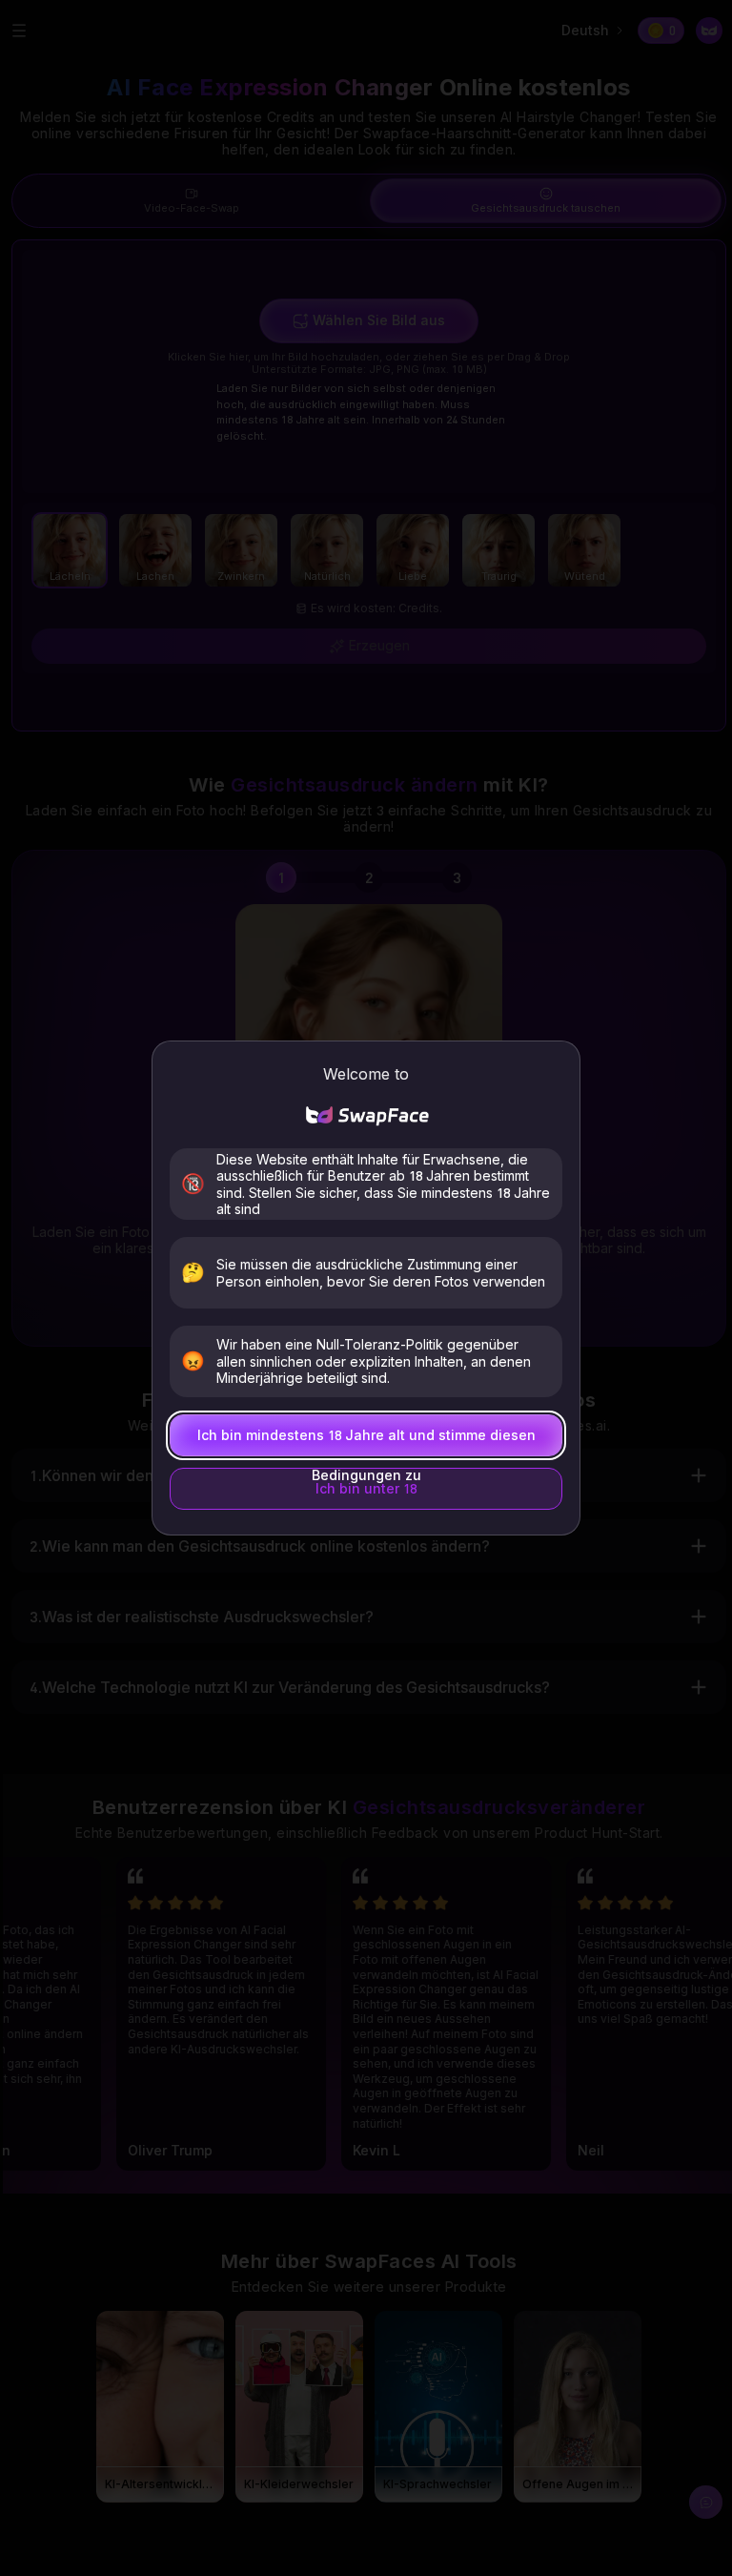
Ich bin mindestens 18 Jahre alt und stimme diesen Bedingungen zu (366, 1442)
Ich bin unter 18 (366, 1488)
